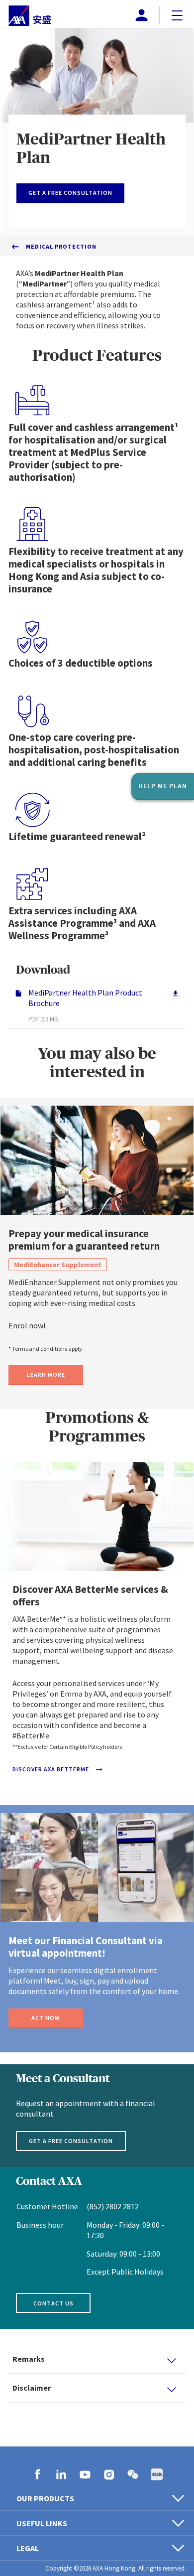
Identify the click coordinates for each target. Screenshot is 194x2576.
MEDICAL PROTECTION (61, 246)
